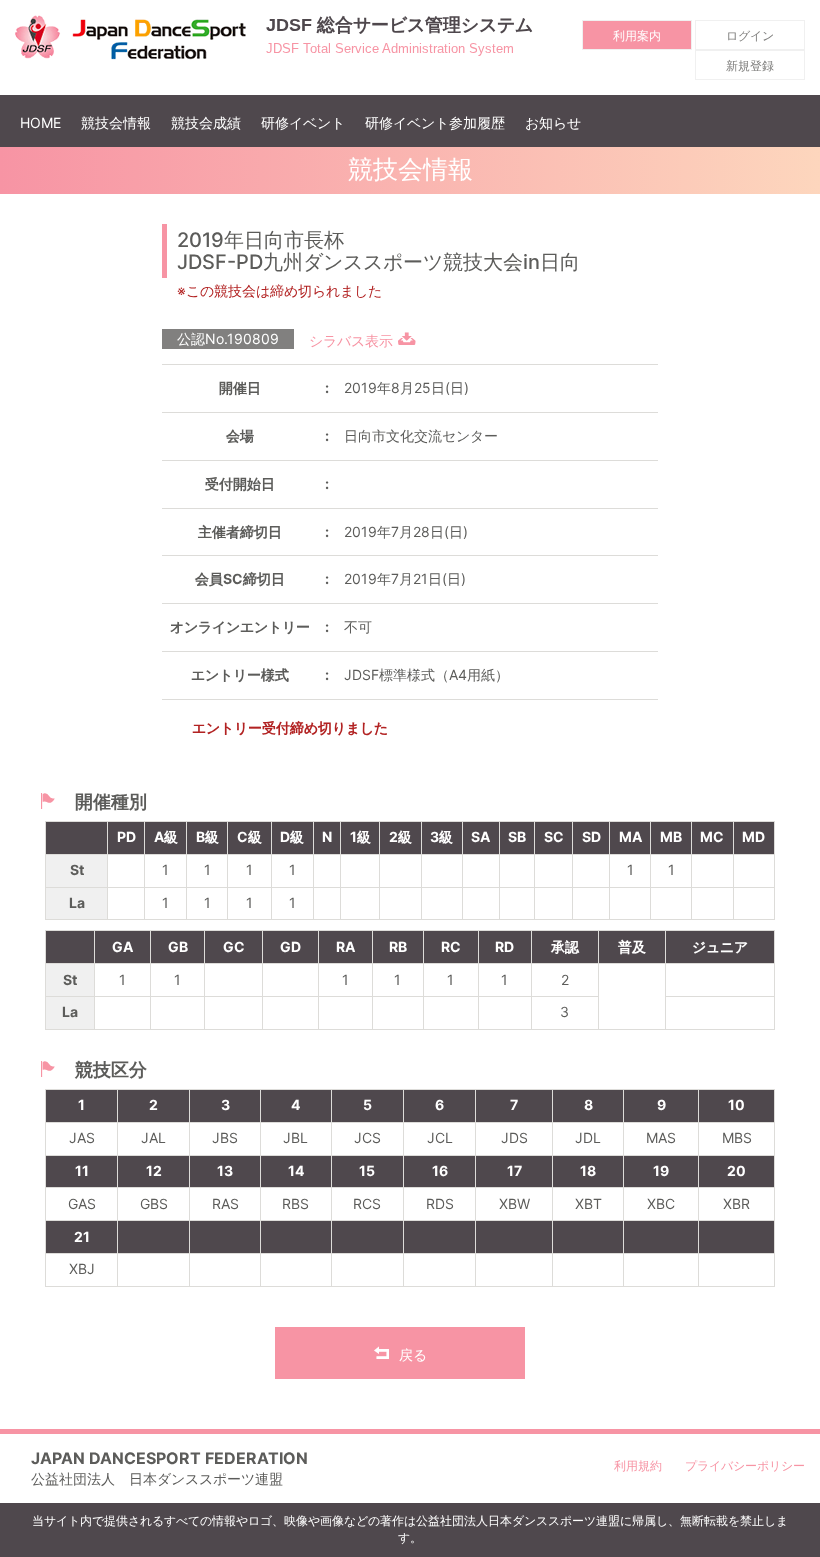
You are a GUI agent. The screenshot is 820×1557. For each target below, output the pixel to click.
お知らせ (553, 122)
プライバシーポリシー (745, 1465)
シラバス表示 (351, 340)
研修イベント (303, 122)
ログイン (750, 35)
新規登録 (750, 65)
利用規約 (638, 1465)
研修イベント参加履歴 (435, 122)
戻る (413, 1354)
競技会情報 (116, 122)
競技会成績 (206, 122)
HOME (45, 122)
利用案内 (637, 35)
